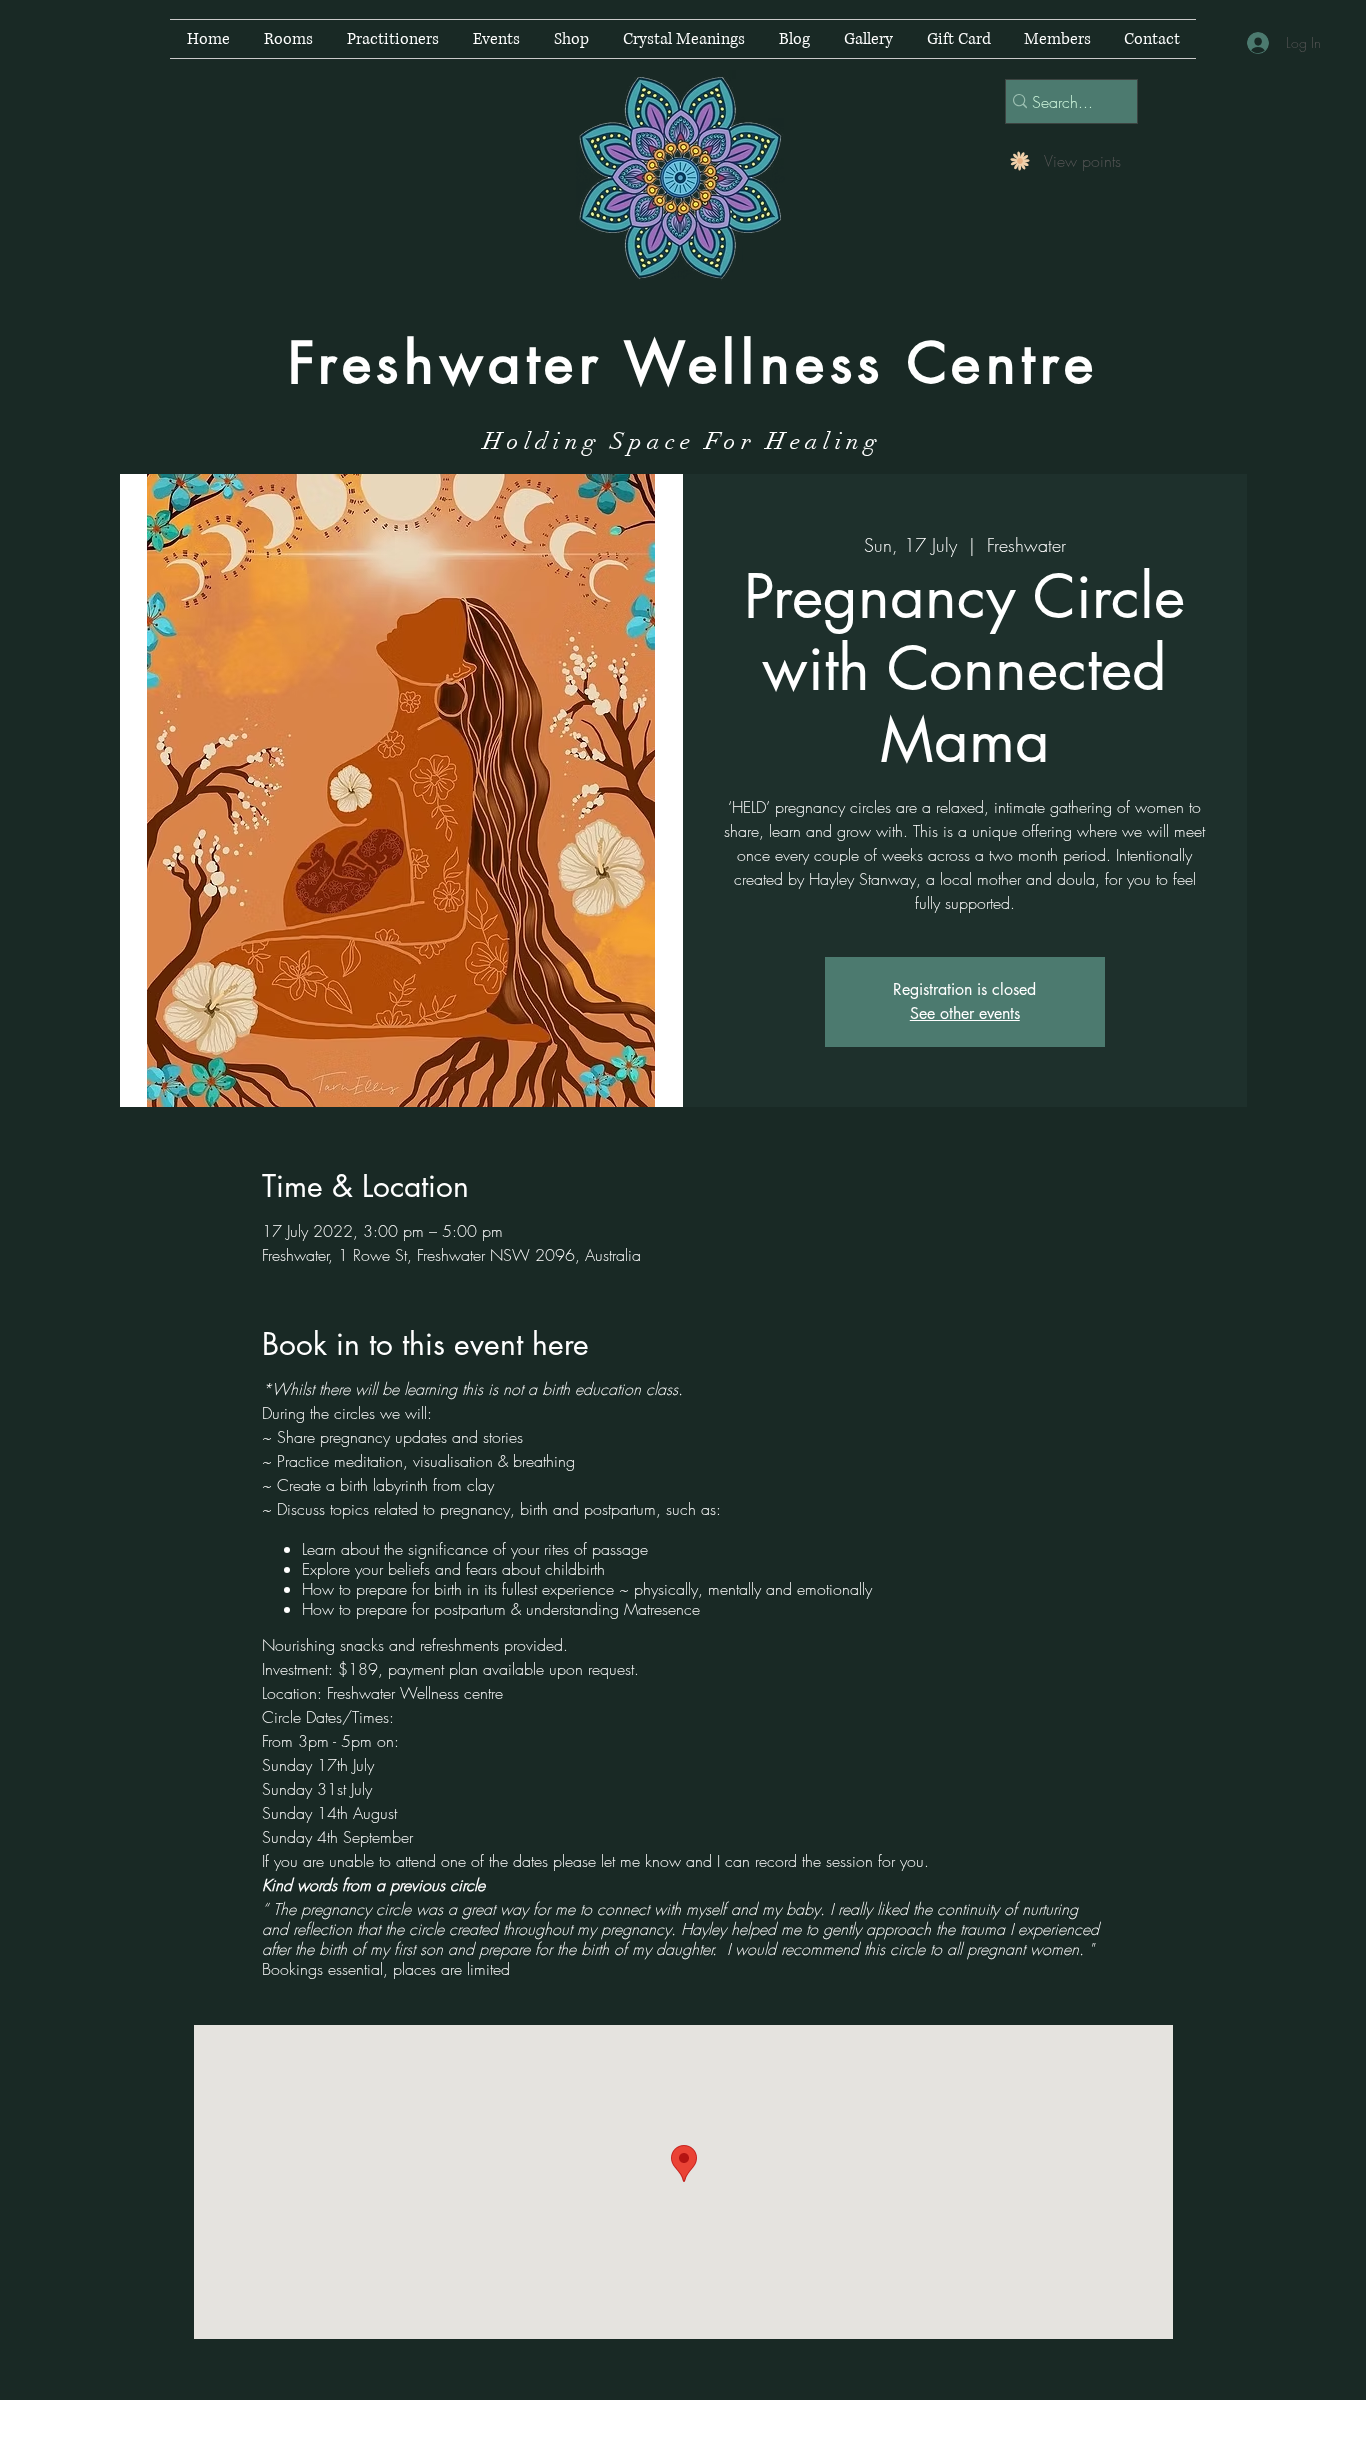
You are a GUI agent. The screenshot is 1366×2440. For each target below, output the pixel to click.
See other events (965, 1013)
